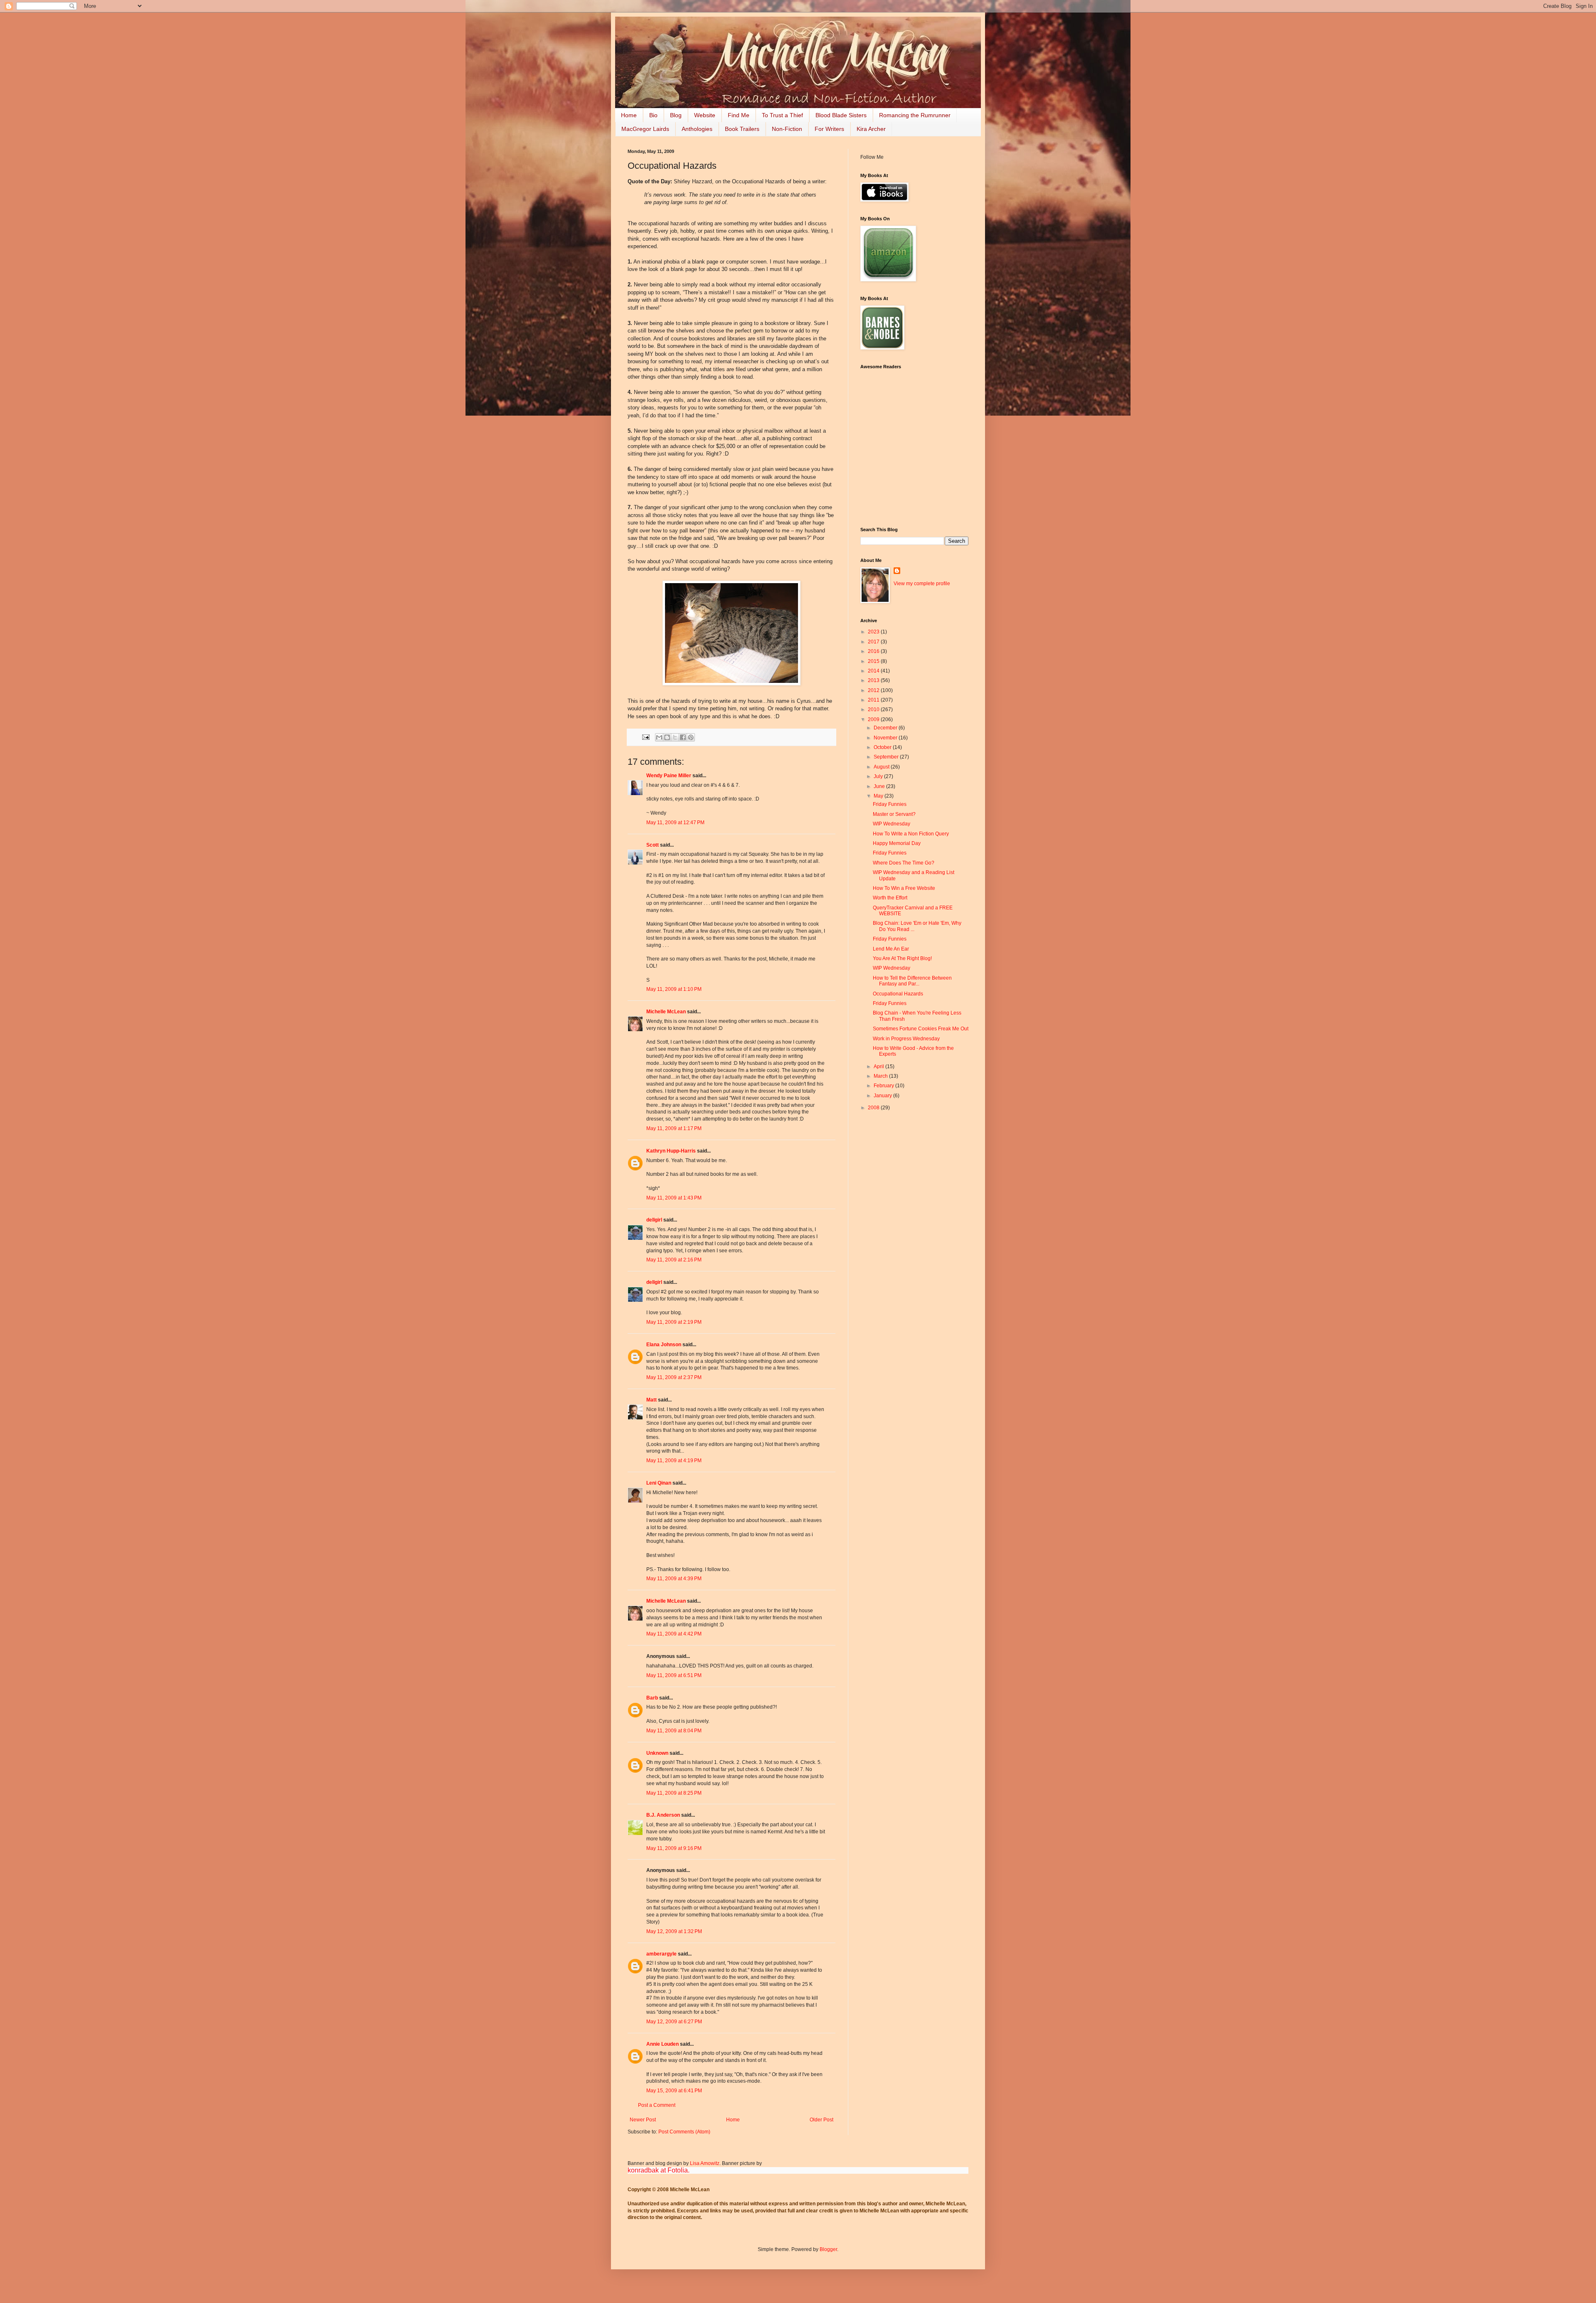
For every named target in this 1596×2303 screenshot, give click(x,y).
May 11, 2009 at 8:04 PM (674, 1731)
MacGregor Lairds (645, 129)
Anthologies (697, 129)
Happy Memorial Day (897, 843)
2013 (874, 680)
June (880, 786)
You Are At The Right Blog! (902, 958)
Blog (676, 115)
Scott (653, 845)
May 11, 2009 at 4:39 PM (674, 1579)
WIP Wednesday (892, 824)
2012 (874, 690)
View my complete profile (922, 584)
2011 (874, 700)
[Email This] (659, 737)
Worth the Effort (890, 898)
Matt (651, 1400)
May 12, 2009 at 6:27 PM (674, 2022)
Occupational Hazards (898, 994)
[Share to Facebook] (683, 737)
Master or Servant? (894, 814)
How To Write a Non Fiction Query (911, 834)
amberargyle (661, 1954)
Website (705, 115)
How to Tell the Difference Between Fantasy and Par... (912, 981)
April (879, 1067)
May (879, 796)
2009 (874, 719)
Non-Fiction (787, 129)
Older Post (821, 2120)
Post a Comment (657, 2105)
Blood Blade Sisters (841, 115)
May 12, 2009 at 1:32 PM (674, 1931)
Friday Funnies (890, 804)
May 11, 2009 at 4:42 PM (674, 1634)
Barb (652, 1698)
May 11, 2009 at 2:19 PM (674, 1322)
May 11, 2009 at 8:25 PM (674, 1793)
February (884, 1086)
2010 (874, 709)
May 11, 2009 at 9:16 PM (674, 1848)
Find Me (739, 115)
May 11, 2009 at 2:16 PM (674, 1260)
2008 (874, 1108)
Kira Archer (871, 129)
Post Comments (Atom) (684, 2132)
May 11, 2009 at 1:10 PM (674, 989)
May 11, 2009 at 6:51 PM (674, 1675)
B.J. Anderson (663, 1815)
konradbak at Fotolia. (659, 2170)
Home (629, 115)
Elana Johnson (664, 1345)
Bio (653, 115)
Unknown (657, 1753)
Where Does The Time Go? (904, 863)
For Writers (829, 129)
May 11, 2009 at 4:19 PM (674, 1461)
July (879, 776)
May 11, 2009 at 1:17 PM (674, 1128)
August (882, 767)
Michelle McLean (666, 1012)
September (887, 757)
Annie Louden (663, 2044)
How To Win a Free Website (904, 888)
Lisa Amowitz (705, 2163)
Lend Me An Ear (891, 949)
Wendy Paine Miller (669, 776)
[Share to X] (675, 737)
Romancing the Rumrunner (915, 115)
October (883, 747)
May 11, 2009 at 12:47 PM (675, 823)
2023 (874, 632)
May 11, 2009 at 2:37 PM (674, 1377)
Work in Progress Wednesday (906, 1039)
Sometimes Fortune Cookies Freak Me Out (921, 1029)
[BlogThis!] (667, 737)
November (886, 738)
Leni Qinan (659, 1483)
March (881, 1076)
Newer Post (643, 2120)
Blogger (828, 2249)
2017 (874, 642)
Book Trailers (742, 129)
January (883, 1096)
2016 (874, 651)
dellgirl (654, 1220)
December (886, 728)
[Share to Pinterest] (691, 737)
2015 (874, 661)
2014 (874, 671)
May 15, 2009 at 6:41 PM (674, 2091)
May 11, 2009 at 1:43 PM (674, 1198)
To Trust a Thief (782, 115)
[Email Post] (645, 736)
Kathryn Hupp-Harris (671, 1151)
